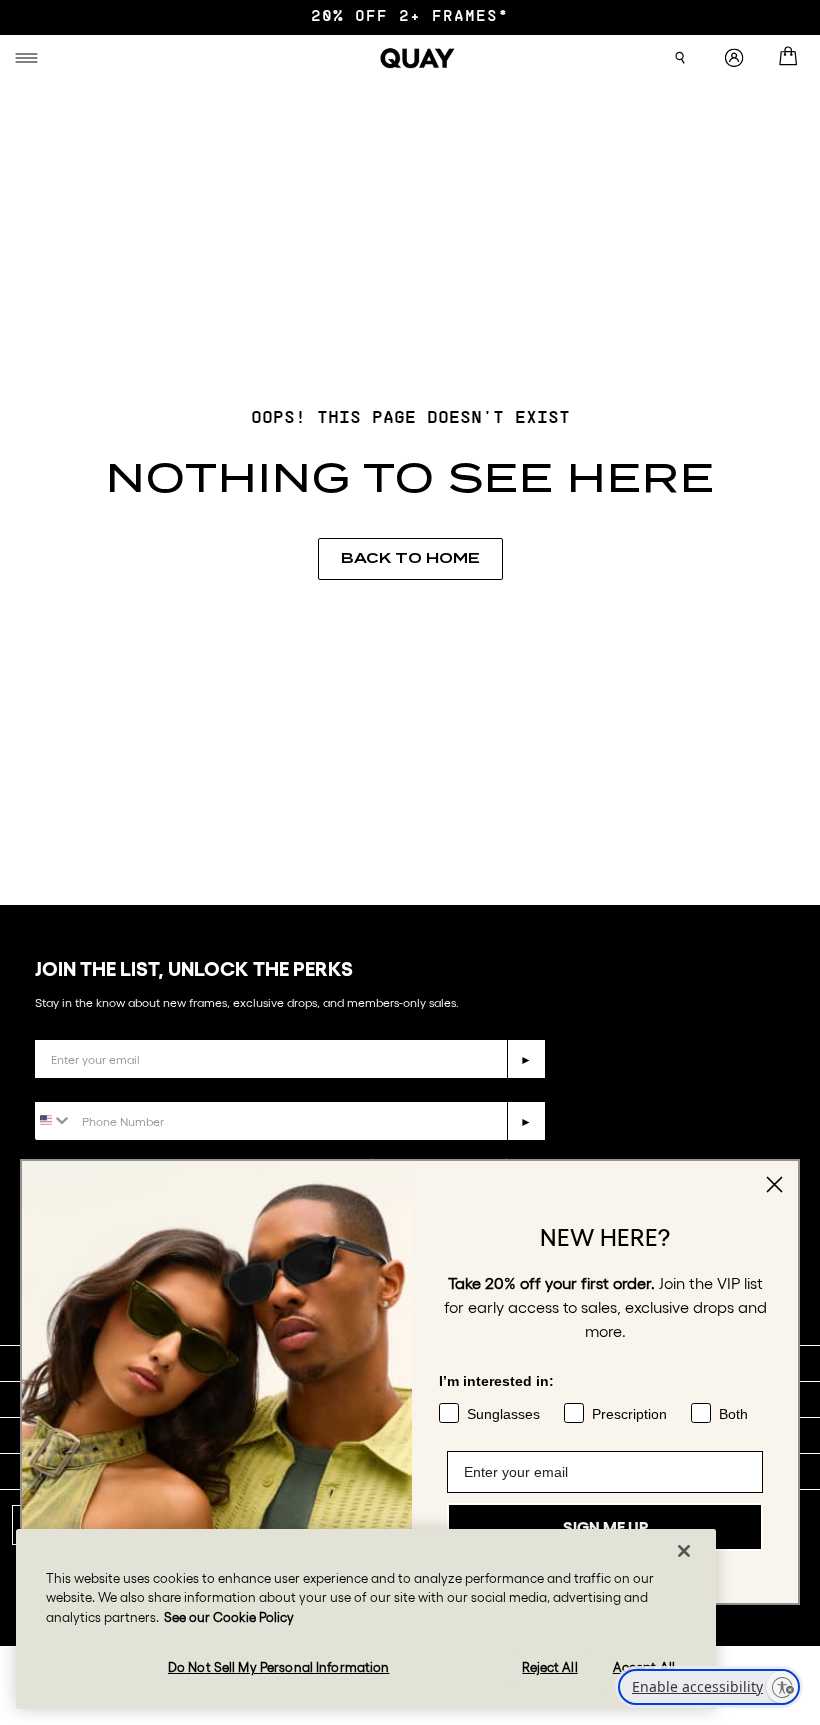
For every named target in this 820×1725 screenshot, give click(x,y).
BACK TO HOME (410, 558)
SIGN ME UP (605, 1527)
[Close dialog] (774, 1184)
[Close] (684, 1551)
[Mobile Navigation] (29, 58)
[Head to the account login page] (734, 58)
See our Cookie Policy (229, 1617)
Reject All (549, 1667)
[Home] (418, 58)
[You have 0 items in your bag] (792, 58)
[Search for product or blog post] (680, 58)
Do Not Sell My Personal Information (279, 1667)
